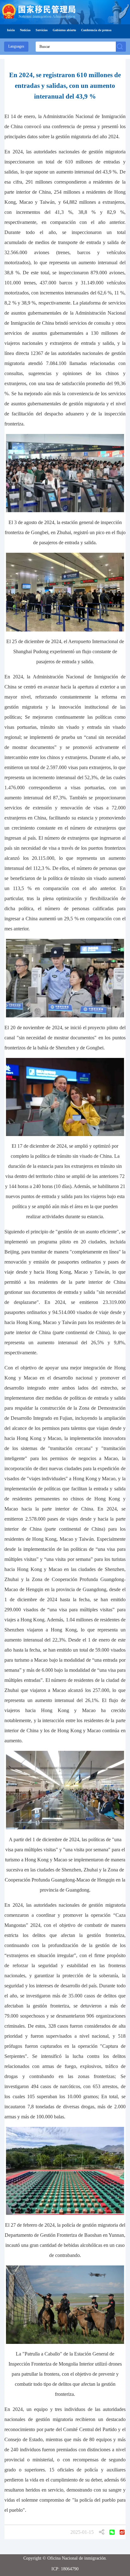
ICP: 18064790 (65, 2569)
